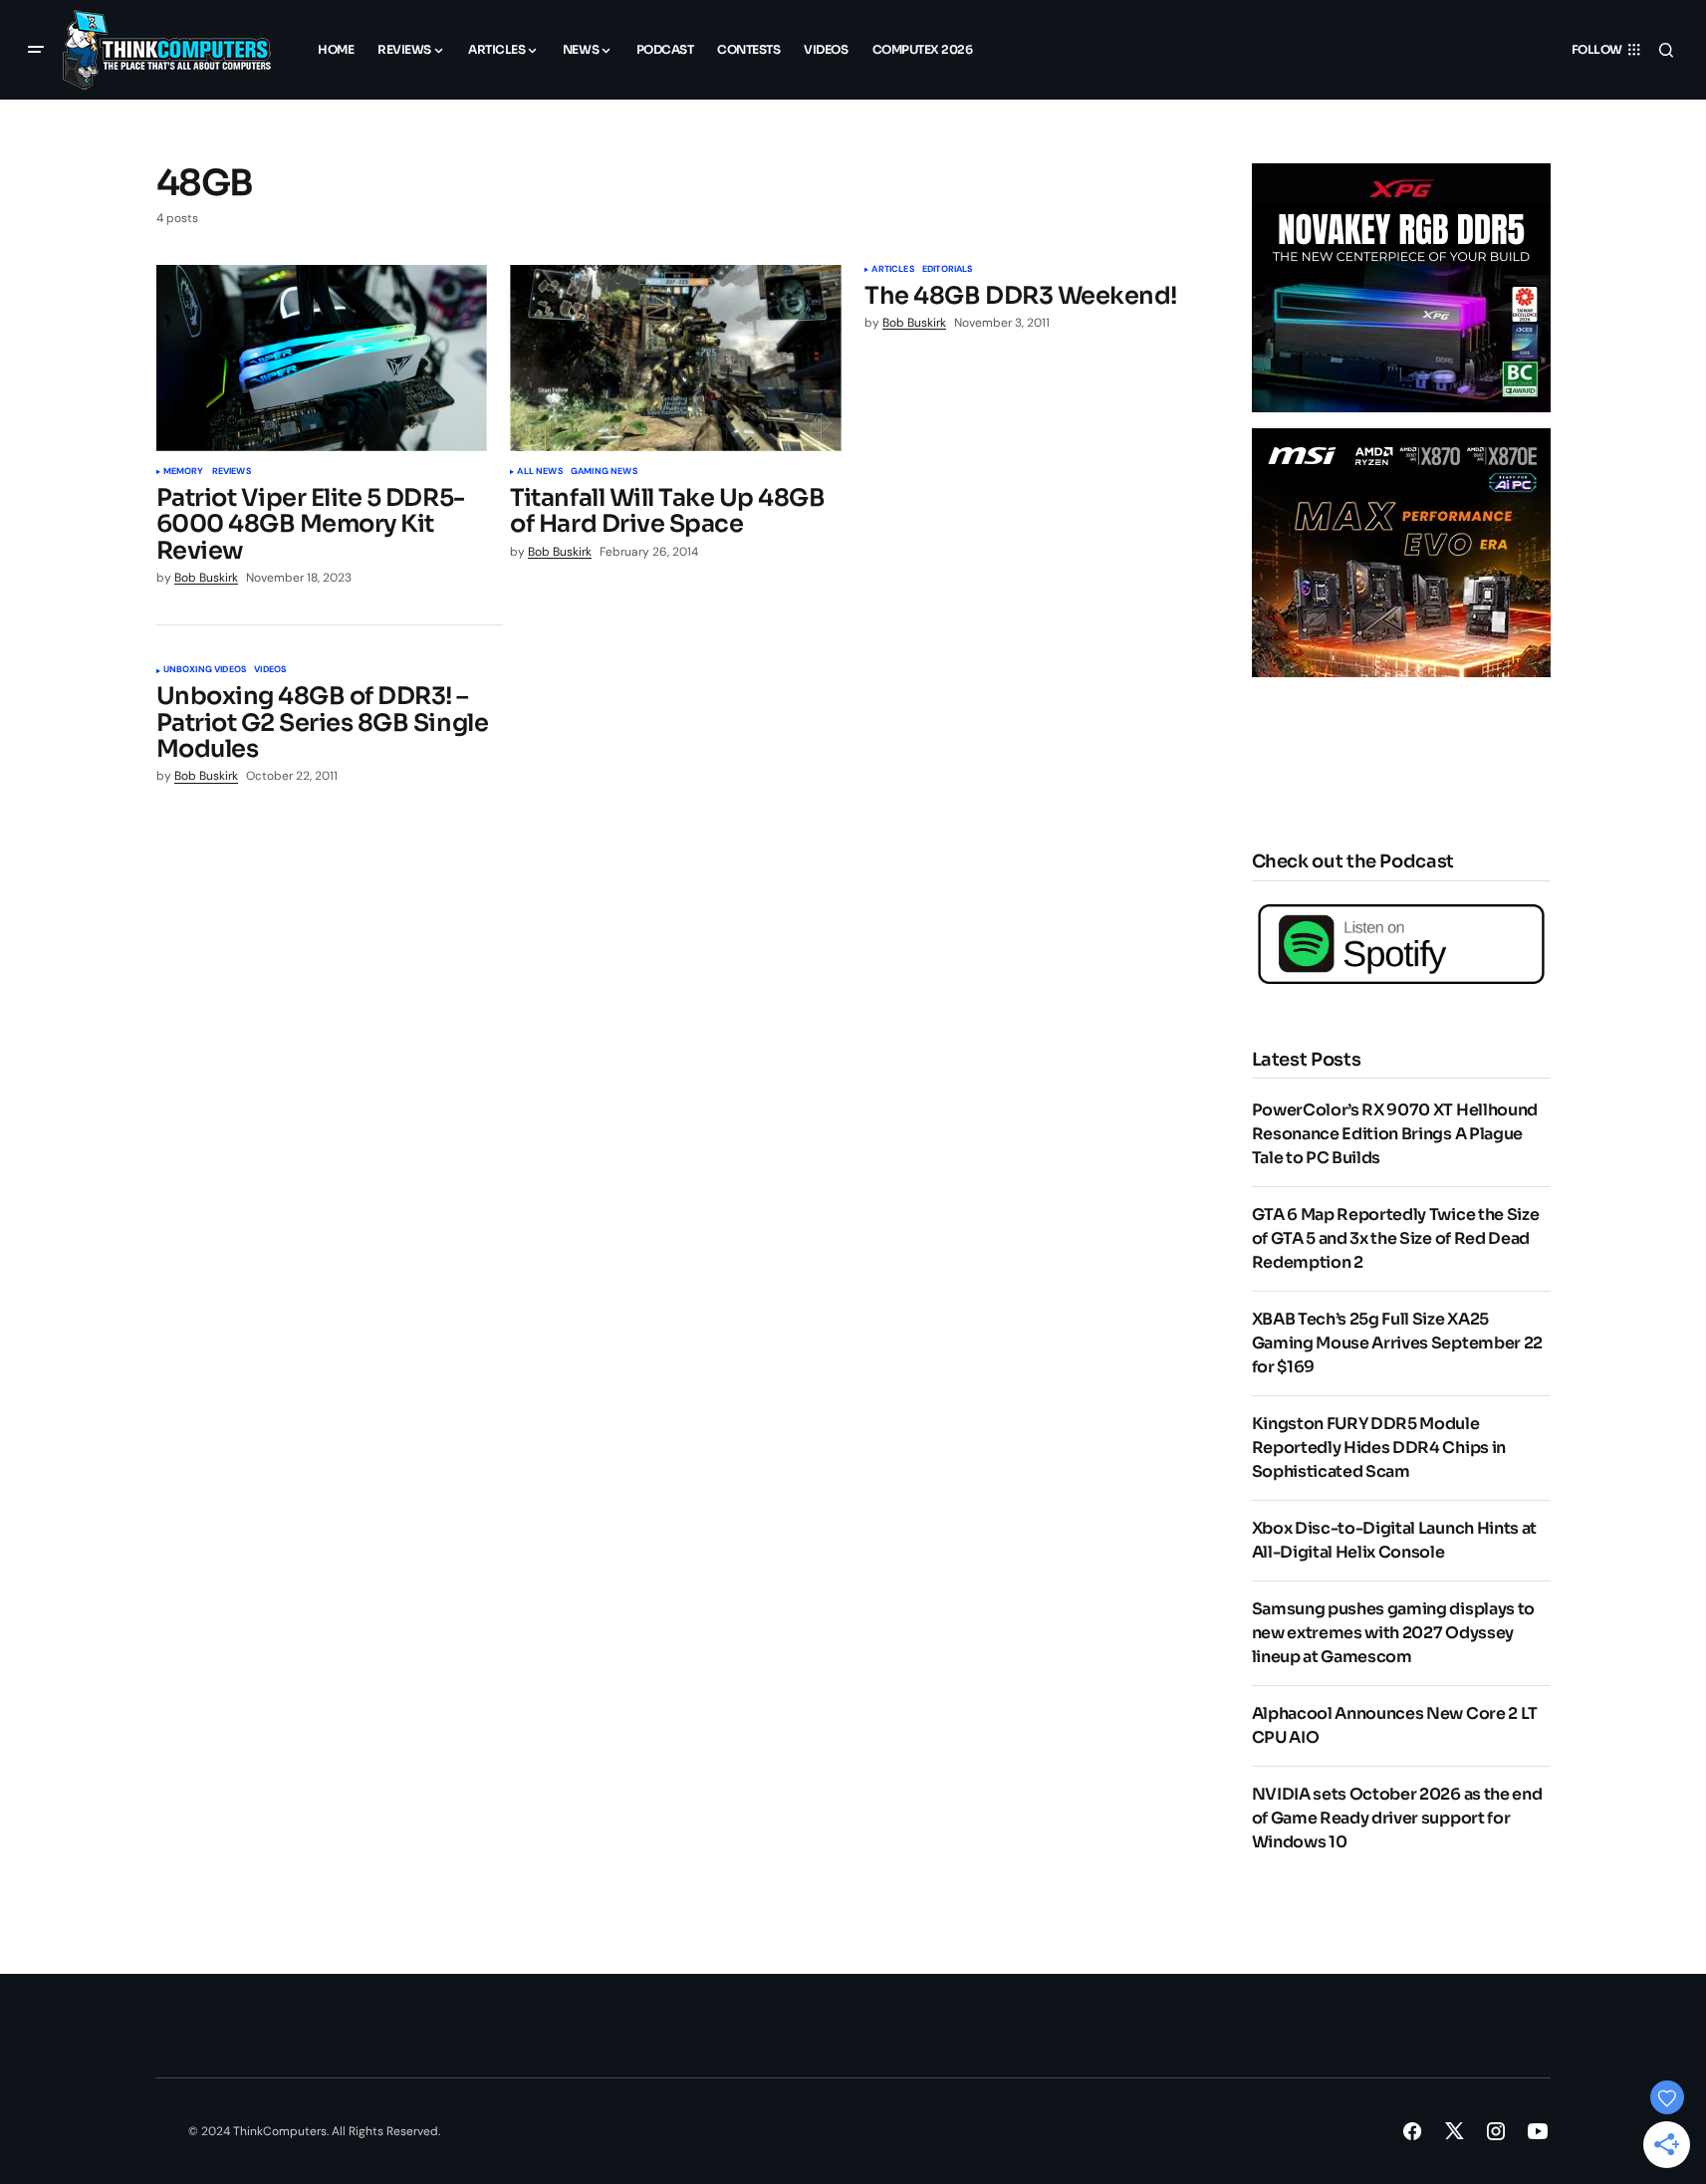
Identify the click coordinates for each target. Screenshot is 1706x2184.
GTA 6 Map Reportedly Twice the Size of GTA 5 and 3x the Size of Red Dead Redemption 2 (1396, 1238)
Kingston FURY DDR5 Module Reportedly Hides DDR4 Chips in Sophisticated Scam (1379, 1448)
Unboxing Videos (205, 670)
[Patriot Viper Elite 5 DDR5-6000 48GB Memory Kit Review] (322, 358)
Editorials (948, 270)
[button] (36, 50)
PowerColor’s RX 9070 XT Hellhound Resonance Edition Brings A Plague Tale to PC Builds (1395, 1134)
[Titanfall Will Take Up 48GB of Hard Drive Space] (675, 358)
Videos (270, 670)
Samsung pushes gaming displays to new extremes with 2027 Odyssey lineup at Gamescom (1393, 1633)
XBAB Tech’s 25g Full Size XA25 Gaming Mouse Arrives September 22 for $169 (1397, 1343)
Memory (184, 472)
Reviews (232, 472)
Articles (892, 270)
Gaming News (604, 472)
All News (539, 472)
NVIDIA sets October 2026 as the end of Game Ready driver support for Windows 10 (1397, 1818)
